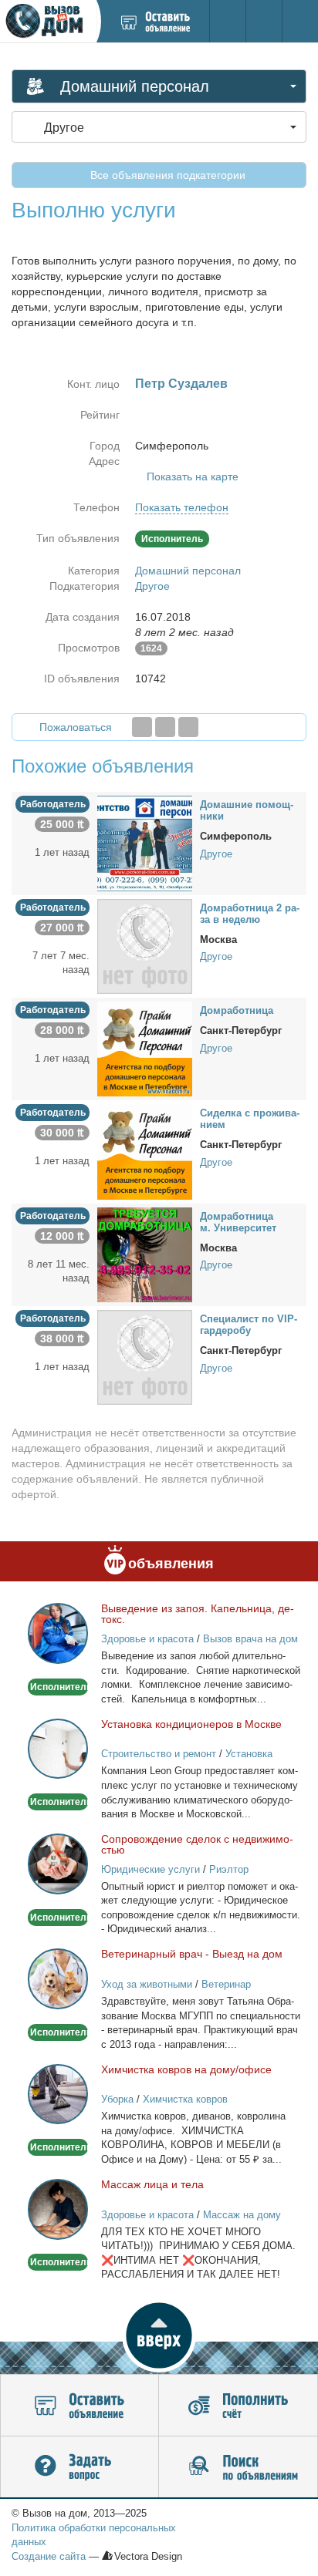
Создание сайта (49, 2556)
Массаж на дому (242, 2215)
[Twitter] (165, 727)
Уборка (117, 2099)
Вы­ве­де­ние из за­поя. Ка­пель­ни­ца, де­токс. (198, 1614)
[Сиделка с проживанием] (145, 1151)
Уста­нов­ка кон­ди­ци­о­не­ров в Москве (191, 1724)
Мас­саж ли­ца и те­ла (152, 2184)
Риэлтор (229, 1869)
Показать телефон (182, 507)
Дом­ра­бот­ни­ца (237, 1010)
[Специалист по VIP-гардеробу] (145, 1356)
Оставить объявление (79, 2406)
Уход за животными (147, 1984)
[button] (159, 2335)
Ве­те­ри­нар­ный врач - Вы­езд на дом (192, 1954)
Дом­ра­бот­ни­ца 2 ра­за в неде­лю (250, 914)
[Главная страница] (48, 21)
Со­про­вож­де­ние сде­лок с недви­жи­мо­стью (197, 1844)
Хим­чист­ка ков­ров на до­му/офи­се (186, 2069)
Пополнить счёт (238, 2406)
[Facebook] (142, 727)
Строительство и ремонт (159, 1754)
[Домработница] (145, 1048)
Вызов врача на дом (250, 1639)
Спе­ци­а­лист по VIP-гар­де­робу (249, 1325)
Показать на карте (193, 476)
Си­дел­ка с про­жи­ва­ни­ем (250, 1119)
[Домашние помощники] (145, 843)
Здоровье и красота (147, 1639)
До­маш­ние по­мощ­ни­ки (247, 810)
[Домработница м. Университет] (145, 1254)
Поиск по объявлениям (238, 2467)
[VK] (188, 727)
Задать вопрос (79, 2467)
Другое (152, 586)
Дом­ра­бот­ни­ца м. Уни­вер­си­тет (238, 1222)
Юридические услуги (151, 1869)
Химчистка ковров (185, 2099)
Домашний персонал (188, 571)
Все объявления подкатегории (166, 175)
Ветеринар (226, 1984)
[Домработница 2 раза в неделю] (145, 945)
